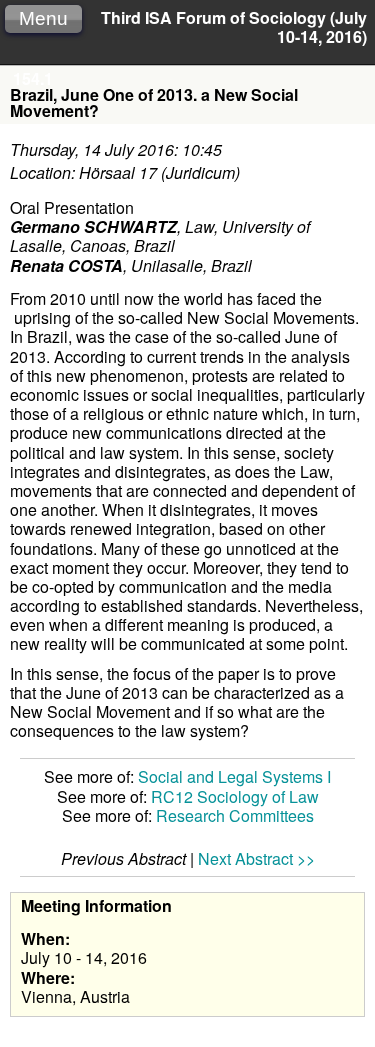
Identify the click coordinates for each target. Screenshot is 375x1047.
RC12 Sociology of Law (235, 796)
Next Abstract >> (256, 858)
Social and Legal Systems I (234, 776)
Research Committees (235, 815)
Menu (43, 18)
